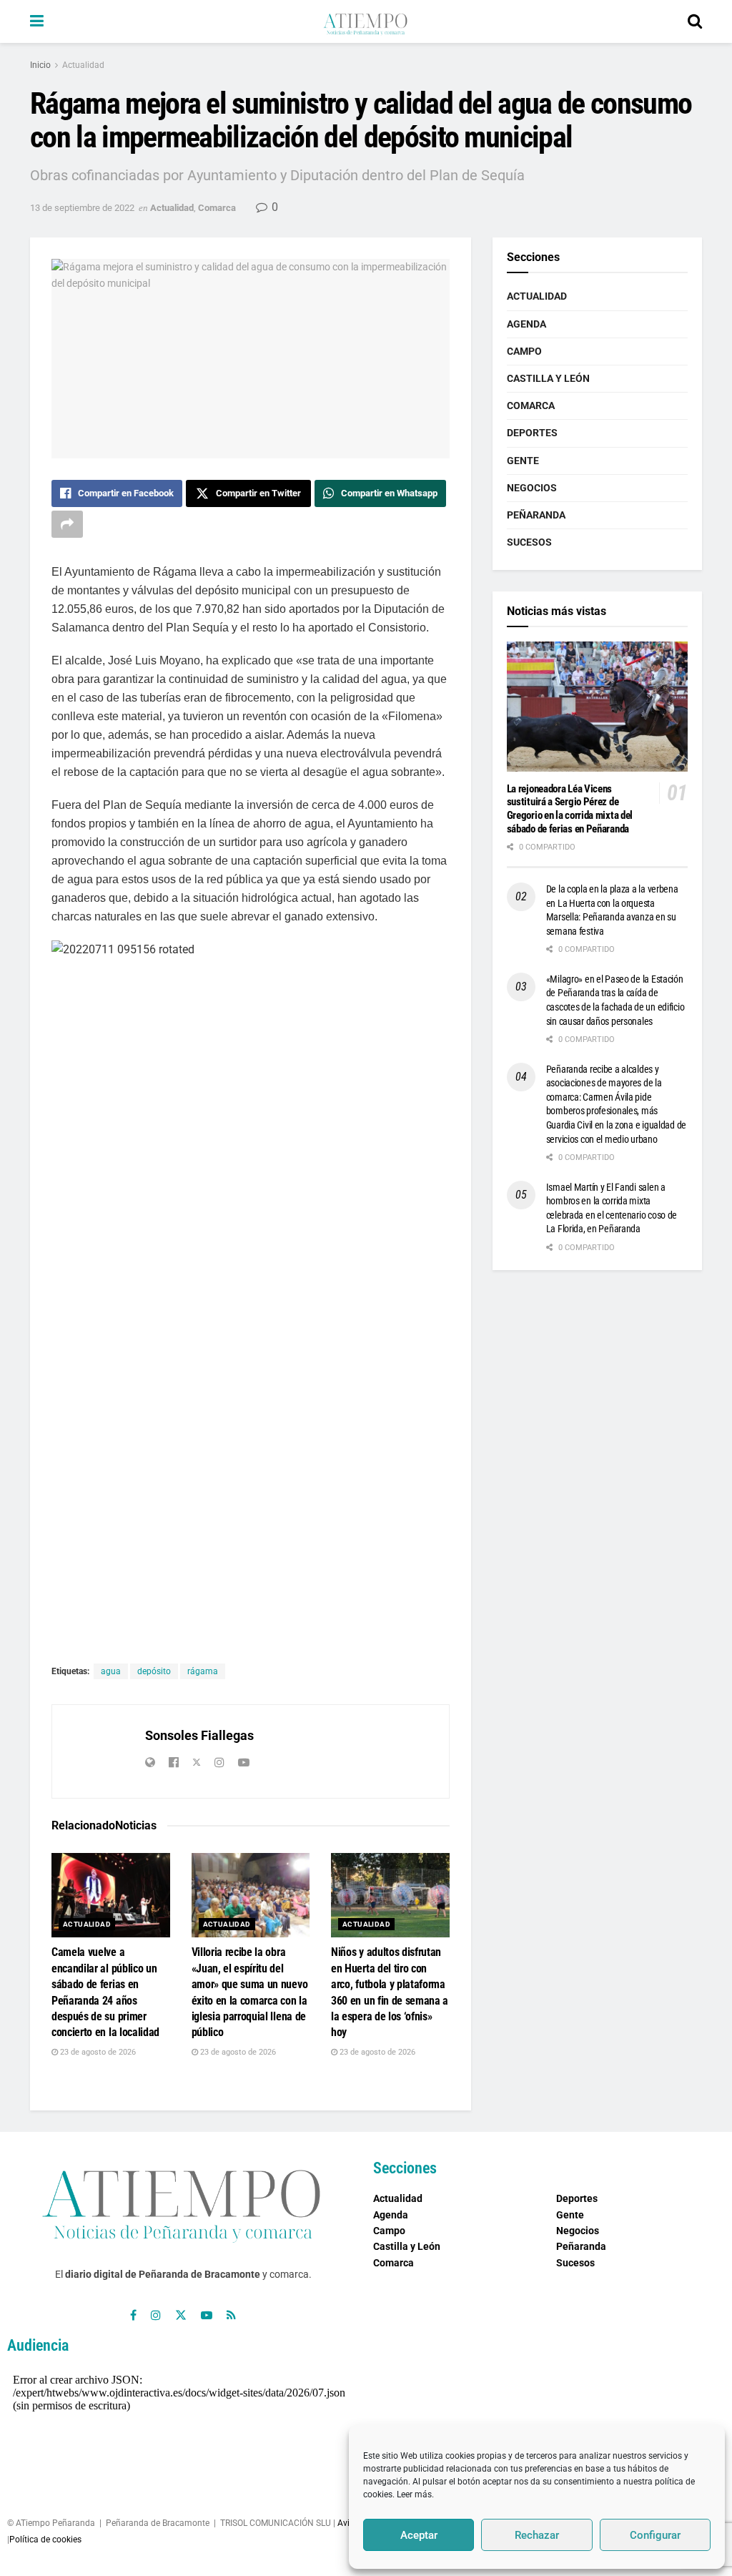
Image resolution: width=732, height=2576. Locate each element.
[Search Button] (695, 21)
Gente (523, 461)
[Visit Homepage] (365, 21)
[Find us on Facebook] (133, 2315)
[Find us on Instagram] (156, 2315)
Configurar (655, 2535)
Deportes (532, 433)
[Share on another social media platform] (67, 524)
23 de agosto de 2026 (97, 2052)
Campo (524, 351)
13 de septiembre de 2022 (82, 208)
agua (111, 1671)
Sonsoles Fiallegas (199, 1735)
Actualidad (83, 65)
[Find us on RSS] (231, 2315)
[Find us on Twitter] (181, 2315)
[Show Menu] (37, 21)
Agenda (526, 324)
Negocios (532, 488)
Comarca (217, 208)
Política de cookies (45, 2540)
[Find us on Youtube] (207, 2315)
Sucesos (529, 542)
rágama (203, 1671)
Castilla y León (548, 378)
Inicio (40, 65)
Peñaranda (536, 515)
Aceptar (419, 2535)
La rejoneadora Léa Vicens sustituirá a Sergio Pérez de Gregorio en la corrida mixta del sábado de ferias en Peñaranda (570, 809)
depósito (154, 1671)
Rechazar (537, 2535)
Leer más (414, 2494)
